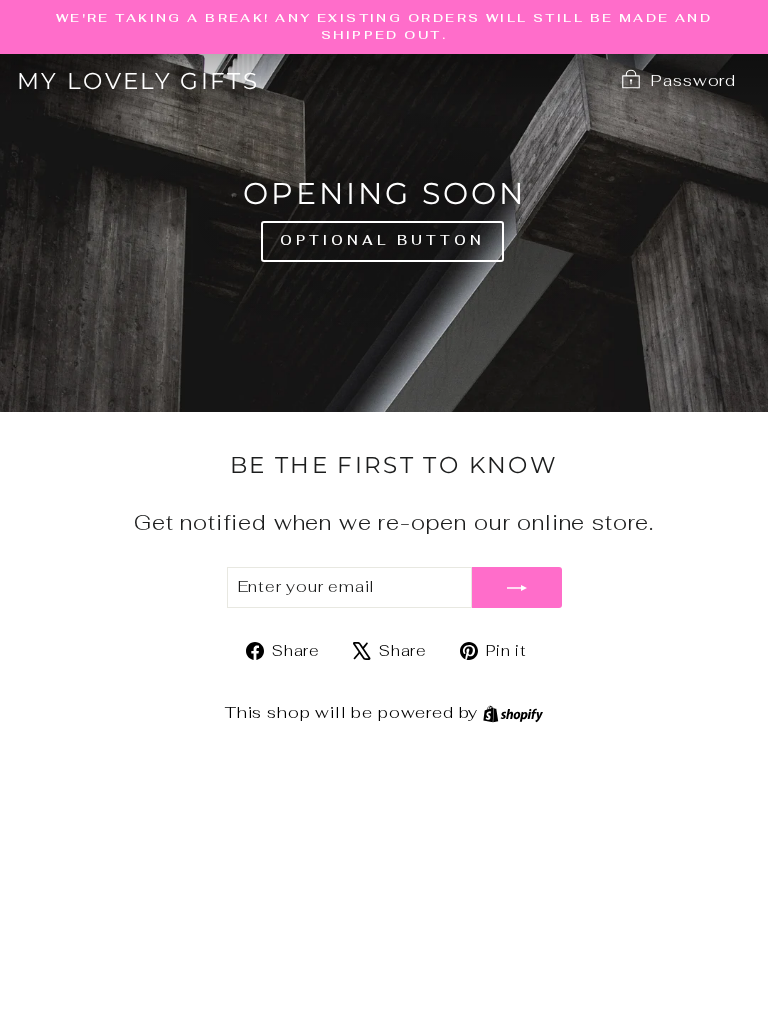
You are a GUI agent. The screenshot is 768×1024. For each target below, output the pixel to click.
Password (693, 80)
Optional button (382, 240)
